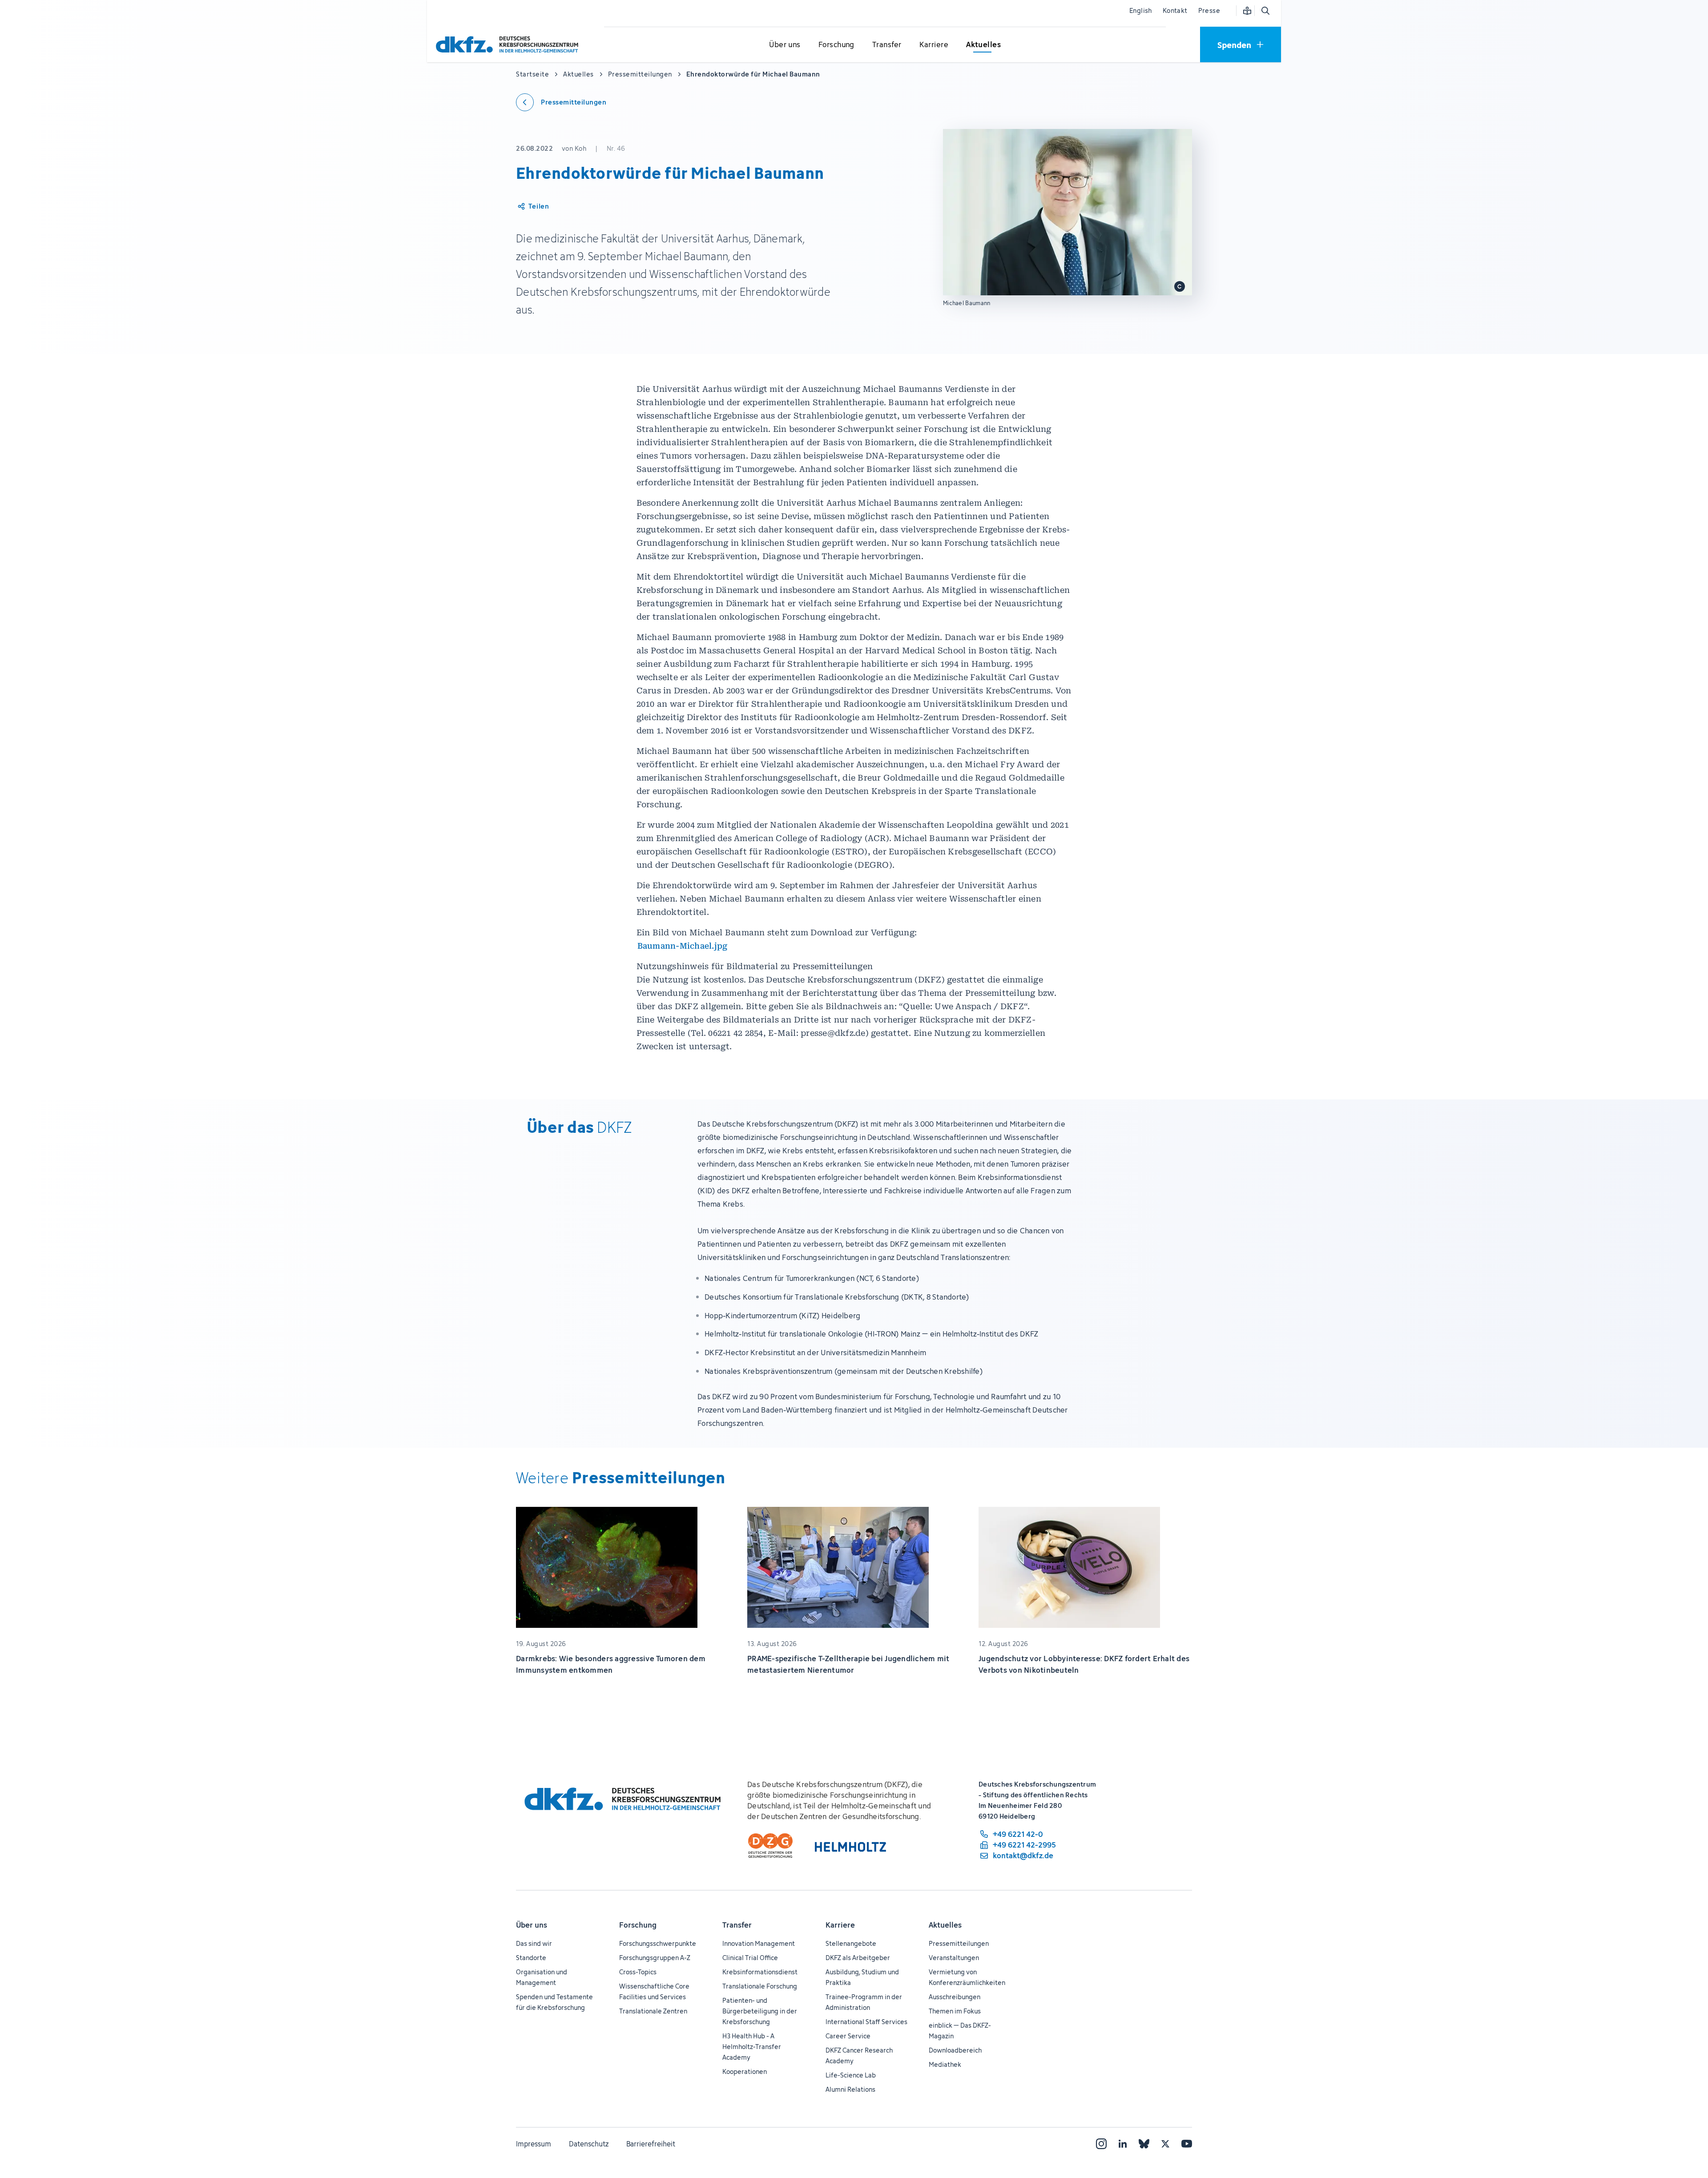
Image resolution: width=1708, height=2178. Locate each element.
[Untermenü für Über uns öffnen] (785, 45)
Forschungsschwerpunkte (658, 1943)
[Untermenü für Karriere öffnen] (934, 45)
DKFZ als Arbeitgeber (858, 1958)
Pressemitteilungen (959, 1943)
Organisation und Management (542, 1977)
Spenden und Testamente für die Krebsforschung (554, 2002)
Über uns (532, 1925)
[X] (1165, 2144)
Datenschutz (589, 2144)
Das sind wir (534, 1943)
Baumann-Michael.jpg (683, 946)
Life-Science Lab (851, 2075)
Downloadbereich (955, 2050)
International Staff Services (866, 2022)
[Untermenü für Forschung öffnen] (836, 45)
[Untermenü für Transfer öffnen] (887, 45)
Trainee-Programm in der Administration (864, 2002)
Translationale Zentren (653, 2011)
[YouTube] (1187, 2144)
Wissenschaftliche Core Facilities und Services (654, 1991)
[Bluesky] (1144, 2144)
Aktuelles (945, 1925)
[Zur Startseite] (509, 44)
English (1141, 10)
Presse (1209, 10)
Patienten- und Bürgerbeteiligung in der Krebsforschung (760, 2011)
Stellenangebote (851, 1943)
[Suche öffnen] (1265, 11)
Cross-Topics (638, 1972)
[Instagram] (1101, 2144)
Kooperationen (745, 2071)
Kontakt (1175, 10)
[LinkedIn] (1123, 2144)
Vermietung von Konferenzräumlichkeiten (967, 1977)
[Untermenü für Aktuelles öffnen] (983, 45)
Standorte (531, 1958)
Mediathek (945, 2064)
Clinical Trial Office (750, 1958)
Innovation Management (759, 1943)
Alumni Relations (850, 2089)
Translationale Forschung (760, 1986)
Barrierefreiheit (651, 2144)
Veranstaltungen (954, 1958)
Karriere (840, 1925)
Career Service (848, 2036)
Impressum (534, 2144)
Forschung (638, 1925)
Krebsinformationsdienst (760, 1972)
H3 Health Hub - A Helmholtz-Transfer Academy (752, 2047)
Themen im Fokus (955, 2011)
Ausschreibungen (955, 1997)
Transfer (737, 1925)
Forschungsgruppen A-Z (655, 1958)
